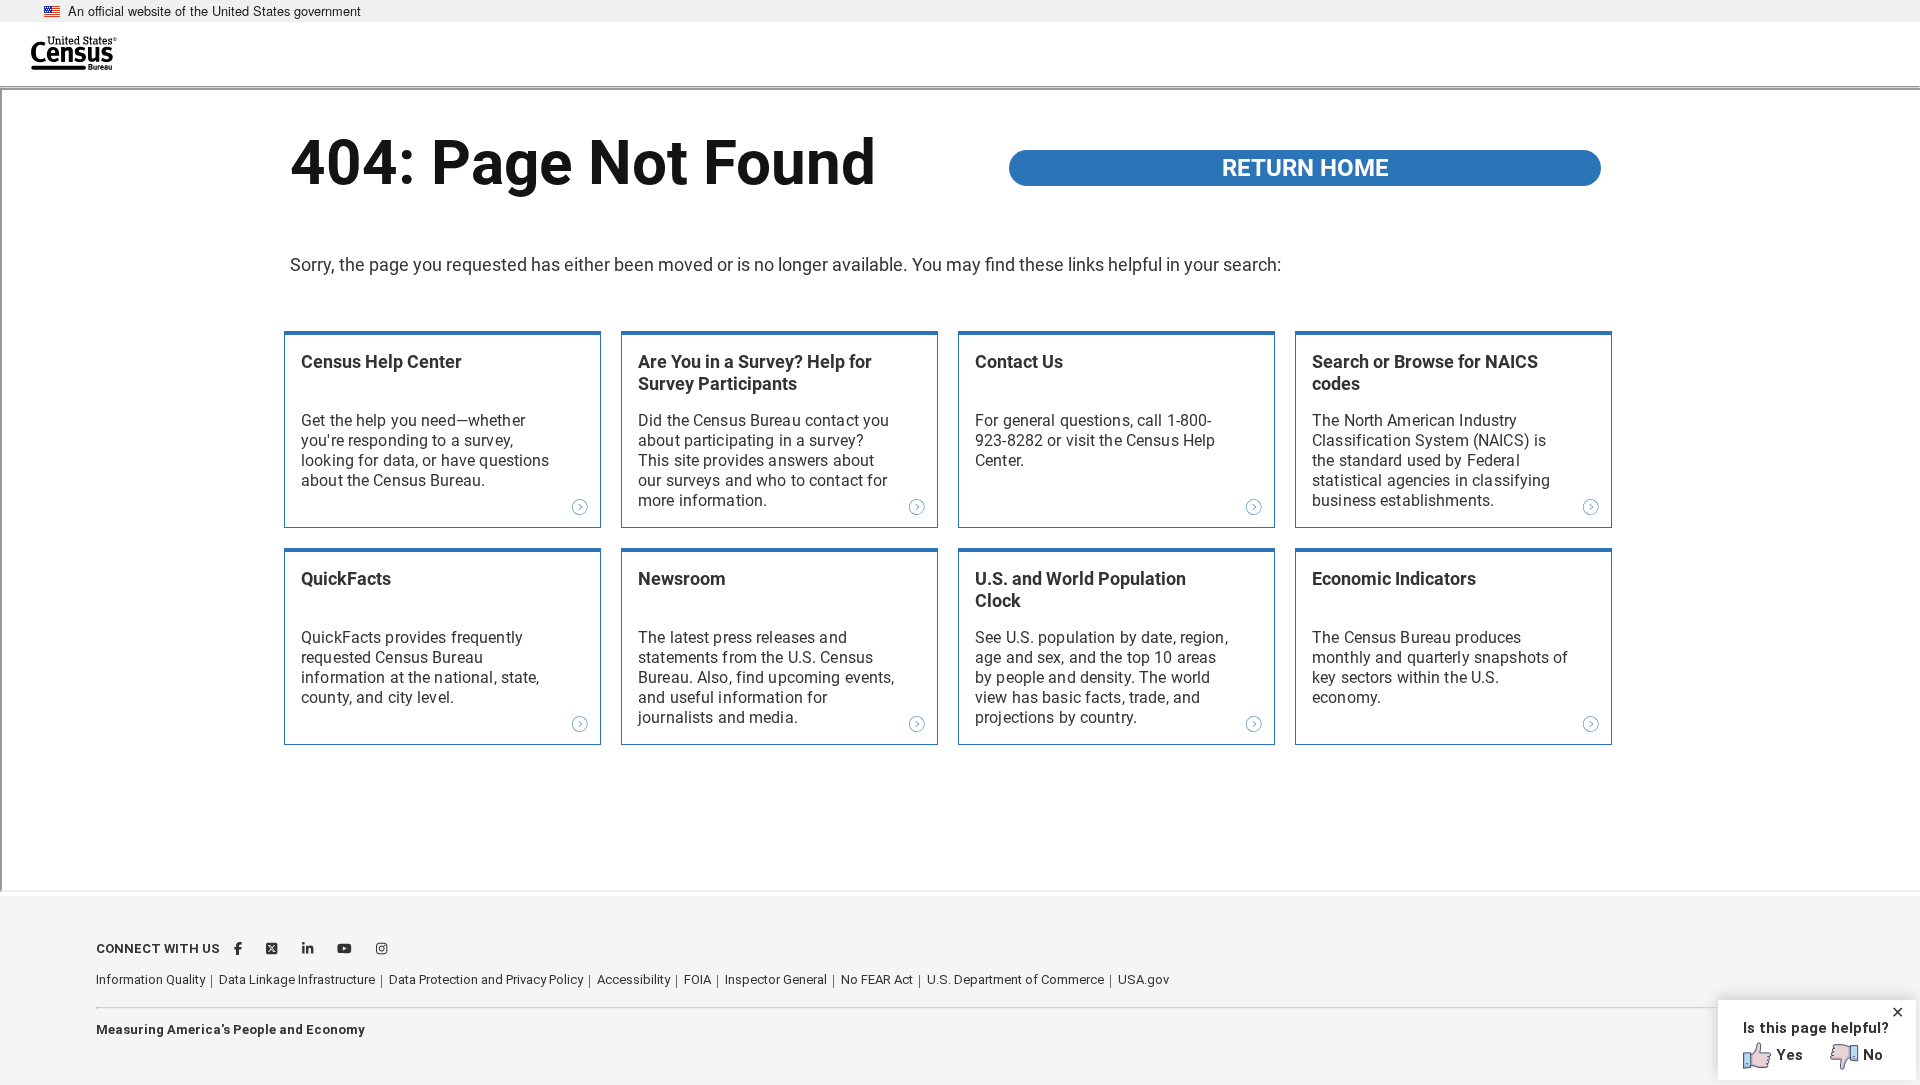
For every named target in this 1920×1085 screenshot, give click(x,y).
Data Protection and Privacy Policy (486, 979)
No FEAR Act (877, 979)
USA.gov (1143, 979)
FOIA (697, 979)
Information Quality (150, 979)
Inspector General (776, 979)
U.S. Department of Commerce (1015, 979)
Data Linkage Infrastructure (297, 979)
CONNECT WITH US (158, 948)
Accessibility (633, 979)
